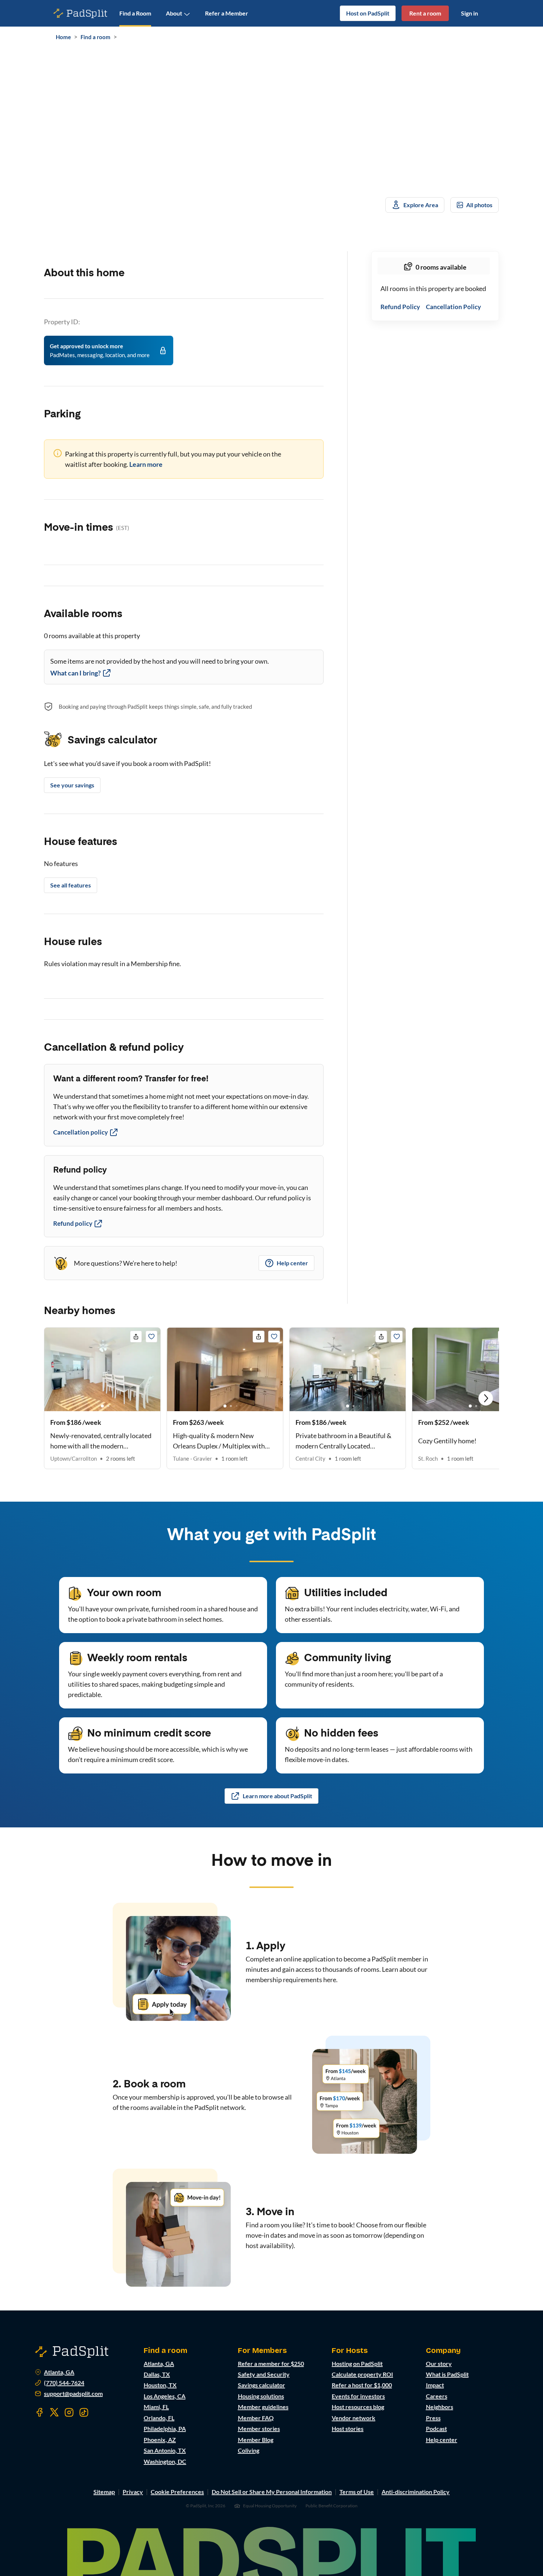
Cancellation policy (81, 1132)
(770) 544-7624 (64, 2383)
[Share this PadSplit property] (136, 1337)
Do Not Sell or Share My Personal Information (272, 2492)
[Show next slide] (486, 1398)
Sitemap (104, 2492)
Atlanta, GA (59, 2372)
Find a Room (135, 13)
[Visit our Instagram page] (69, 2412)
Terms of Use (357, 2492)
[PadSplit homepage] (81, 13)
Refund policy (73, 1223)
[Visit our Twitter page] (54, 2412)
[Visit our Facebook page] (40, 2412)
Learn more (146, 464)
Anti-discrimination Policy (416, 2492)
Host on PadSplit (368, 13)
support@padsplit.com (73, 2394)
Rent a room (425, 13)
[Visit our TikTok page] (84, 2412)
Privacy (133, 2492)
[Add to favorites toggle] (151, 1337)
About (174, 13)
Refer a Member (227, 13)
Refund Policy (400, 307)
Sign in (469, 13)
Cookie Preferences (177, 2492)
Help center (292, 1263)
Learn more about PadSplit (277, 1796)
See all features (71, 885)
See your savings (72, 785)
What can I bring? (76, 673)
